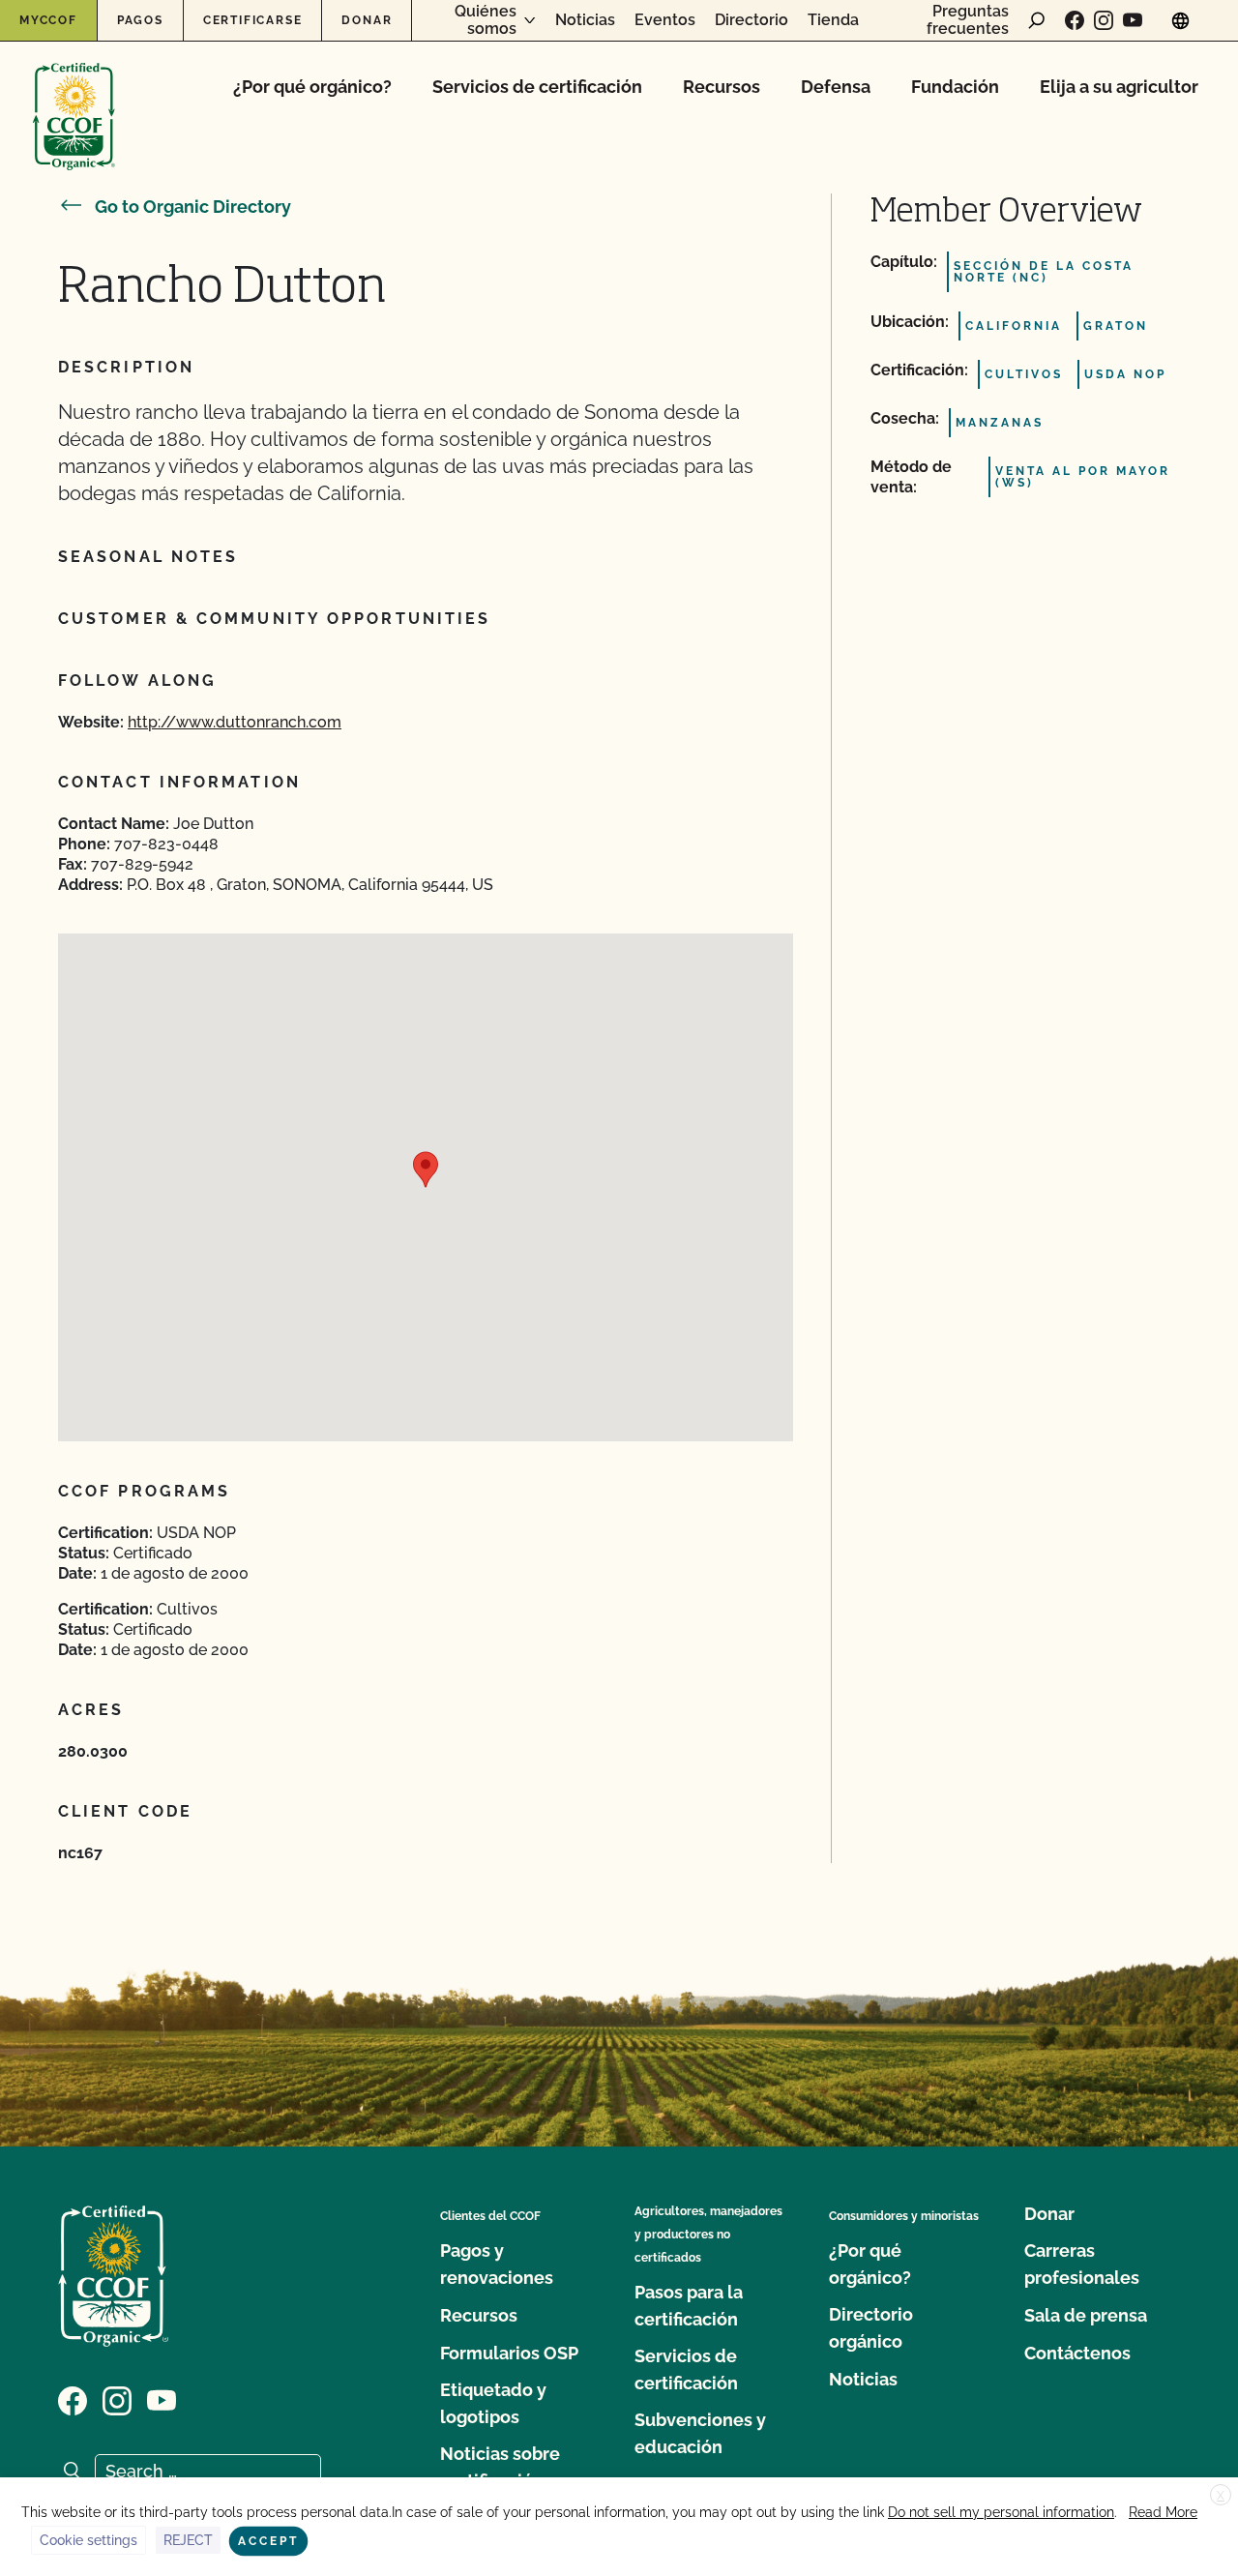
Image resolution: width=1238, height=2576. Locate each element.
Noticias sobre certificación (500, 2467)
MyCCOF (48, 20)
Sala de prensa (1086, 2315)
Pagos (140, 20)
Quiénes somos (486, 20)
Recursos (722, 87)
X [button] (1221, 2496)
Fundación (955, 87)
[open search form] (1037, 20)
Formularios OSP (509, 2353)
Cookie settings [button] (88, 2540)
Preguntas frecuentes (968, 20)
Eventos (665, 20)
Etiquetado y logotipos (493, 2403)
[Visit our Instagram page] (1104, 20)
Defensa (836, 87)
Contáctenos (1077, 2353)
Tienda (833, 20)
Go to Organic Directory (193, 207)
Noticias (585, 20)
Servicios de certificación (537, 87)
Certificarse (253, 20)
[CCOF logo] (74, 96)
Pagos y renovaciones (497, 2264)
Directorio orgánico (871, 2328)
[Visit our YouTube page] (1133, 20)
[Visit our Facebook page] (1075, 20)
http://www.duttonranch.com (235, 722)
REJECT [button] (188, 2540)
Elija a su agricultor (1119, 87)
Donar (367, 20)
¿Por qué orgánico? (312, 87)
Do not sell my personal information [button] (1001, 2512)
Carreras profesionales (1082, 2264)
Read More (1163, 2512)
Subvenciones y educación (700, 2433)
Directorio (752, 20)
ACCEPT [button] (268, 2541)
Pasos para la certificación (689, 2306)
